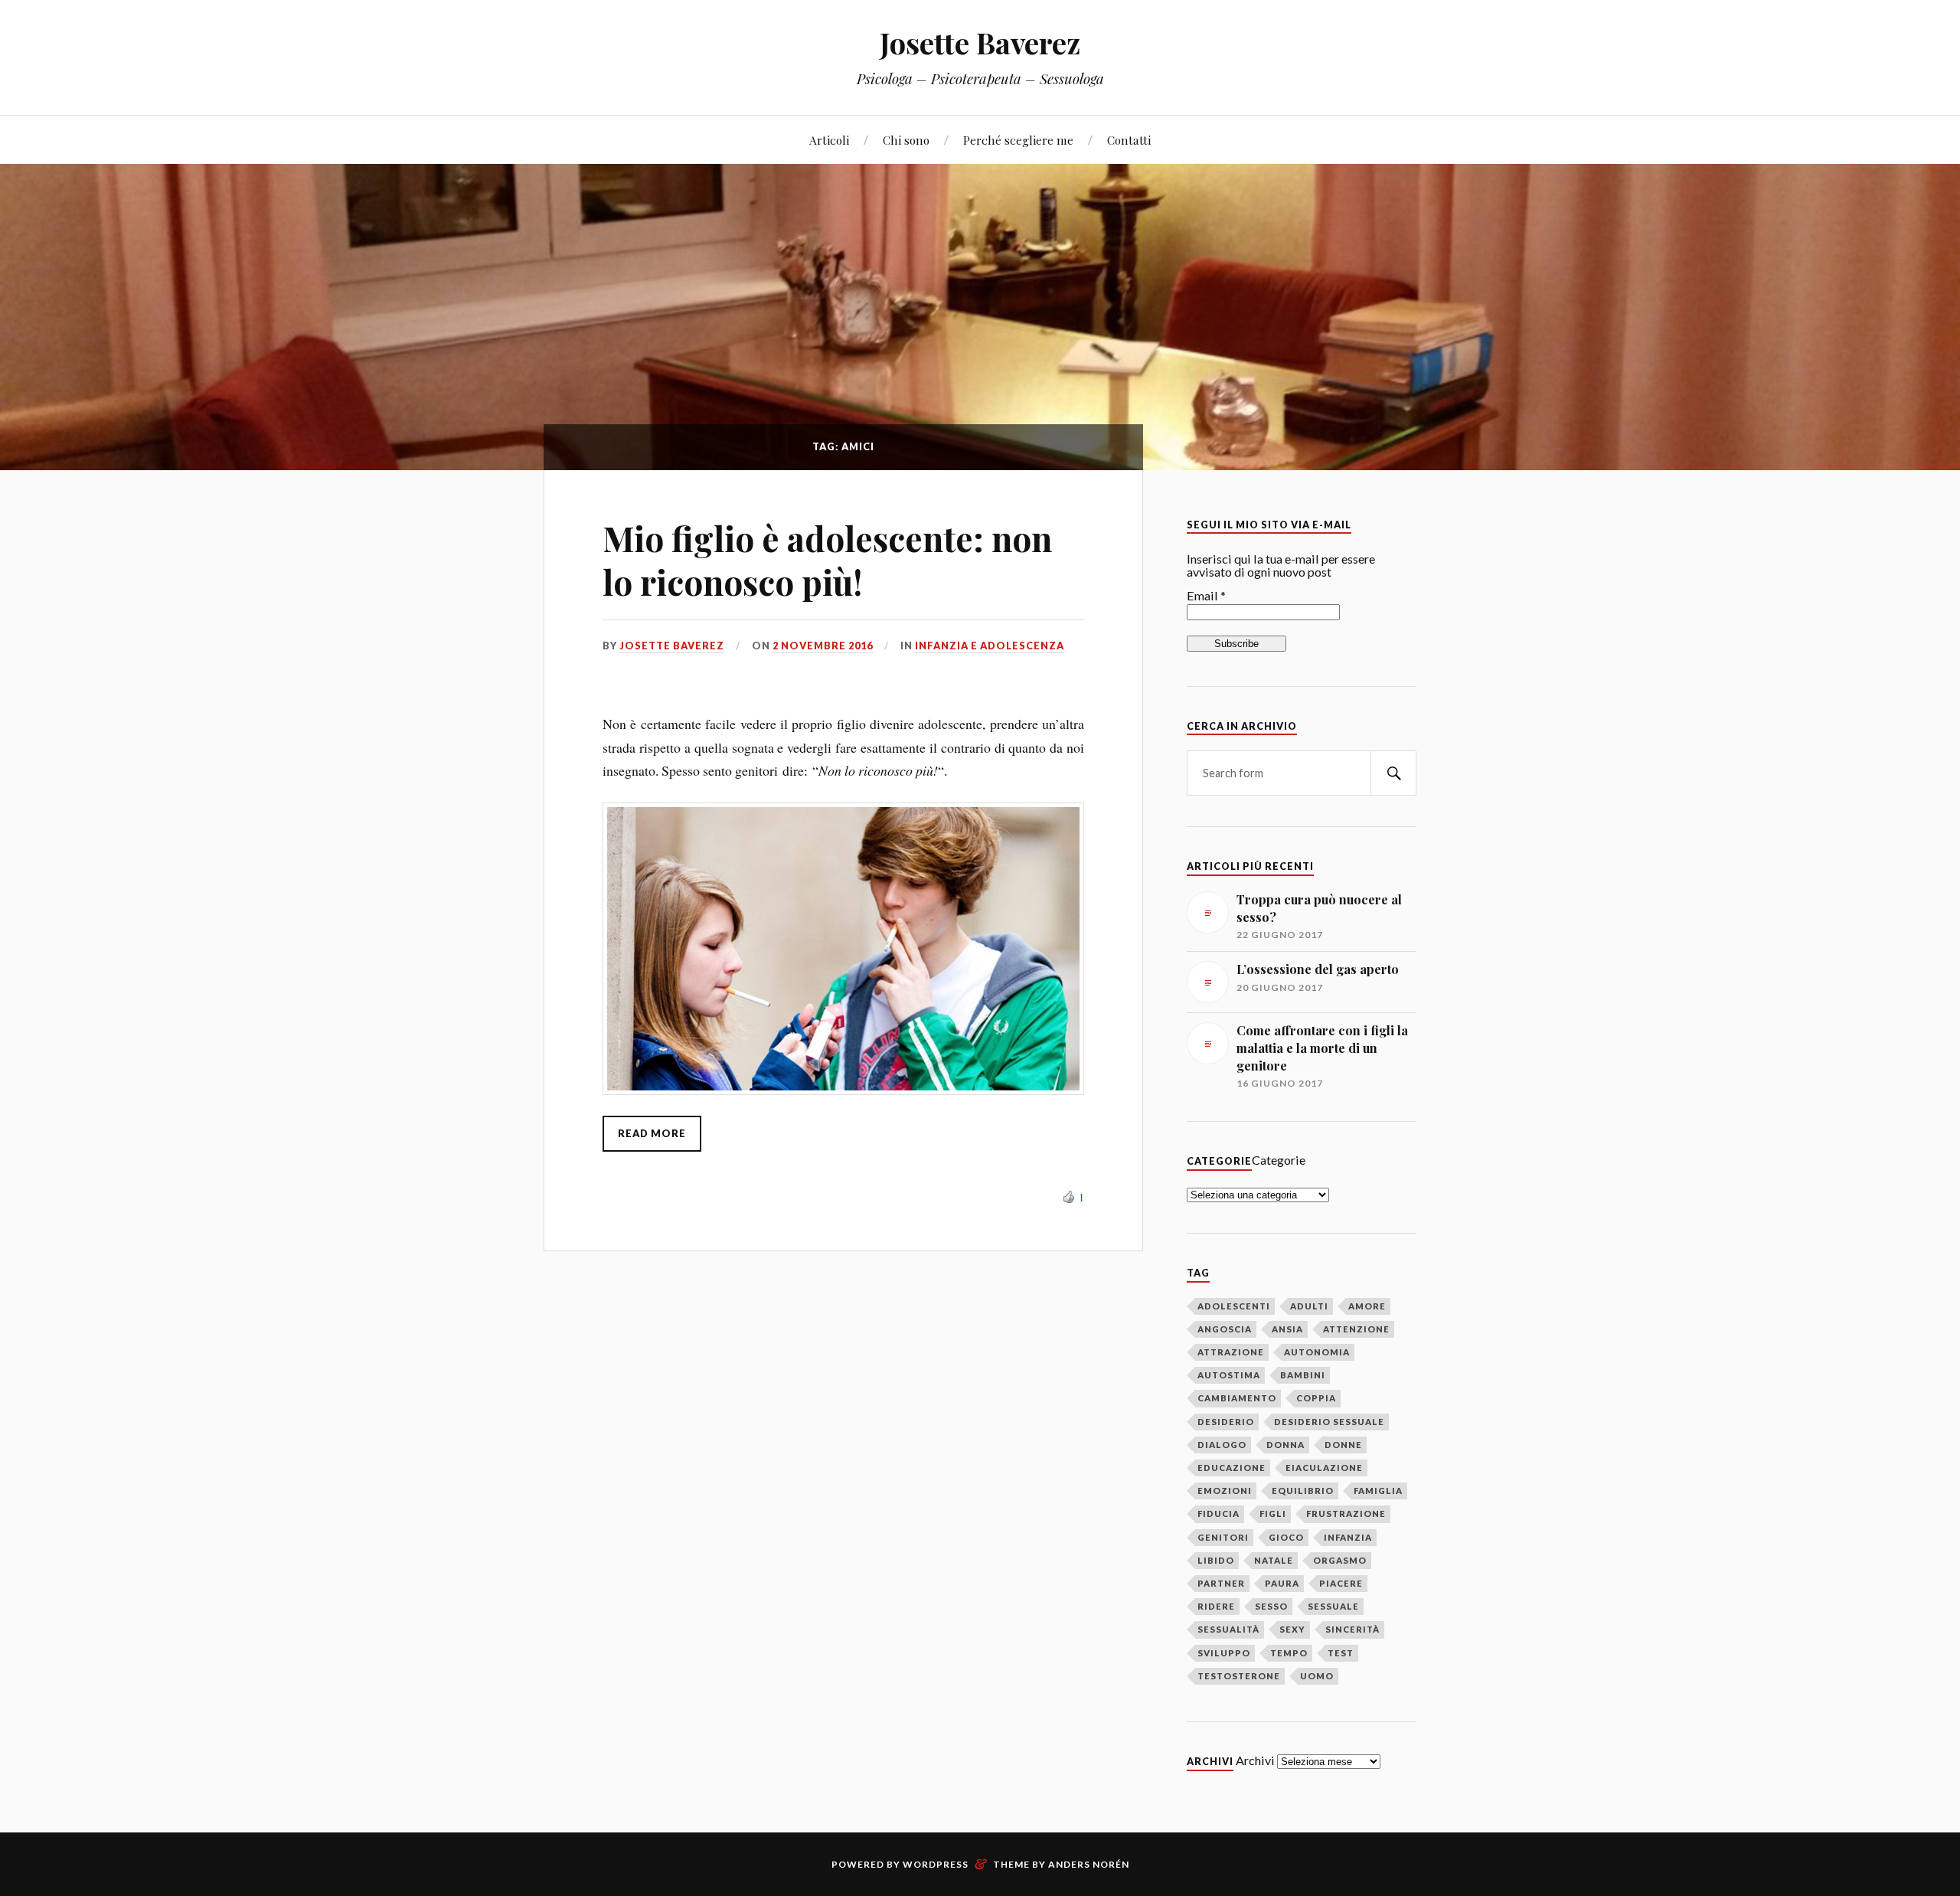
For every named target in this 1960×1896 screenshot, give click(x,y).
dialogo (1222, 1445)
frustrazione (1346, 1514)
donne (1343, 1445)
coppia (1316, 1398)
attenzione (1356, 1329)
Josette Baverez (980, 42)
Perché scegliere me (1018, 140)
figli (1273, 1514)
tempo (1289, 1653)
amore (1367, 1306)
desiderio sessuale (1329, 1422)
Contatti (1129, 140)
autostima (1229, 1375)
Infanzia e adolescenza (990, 646)
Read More (652, 1133)
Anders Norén (1089, 1864)
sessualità (1228, 1629)
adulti (1309, 1306)
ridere (1216, 1606)
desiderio (1226, 1422)
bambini (1303, 1375)
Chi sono (906, 140)
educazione (1232, 1468)
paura (1282, 1583)
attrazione (1231, 1352)
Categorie (1279, 1160)
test (1341, 1653)
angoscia (1225, 1329)
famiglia (1378, 1491)
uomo (1317, 1676)
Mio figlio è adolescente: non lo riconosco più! (827, 560)
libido (1216, 1560)
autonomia (1317, 1352)
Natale (1274, 1560)
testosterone (1239, 1676)
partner (1221, 1583)
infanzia (1348, 1537)
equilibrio (1303, 1491)
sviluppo (1224, 1653)
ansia (1287, 1329)
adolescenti (1234, 1306)
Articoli (829, 140)
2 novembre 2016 (823, 646)
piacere (1341, 1583)
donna (1285, 1445)
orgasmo (1340, 1560)
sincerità (1352, 1629)
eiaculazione (1324, 1468)
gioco (1286, 1537)
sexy (1292, 1629)
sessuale (1333, 1606)
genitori (1223, 1537)
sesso (1271, 1606)
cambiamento (1237, 1398)
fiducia (1218, 1514)
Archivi (1255, 1760)
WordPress (936, 1864)
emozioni (1225, 1491)
